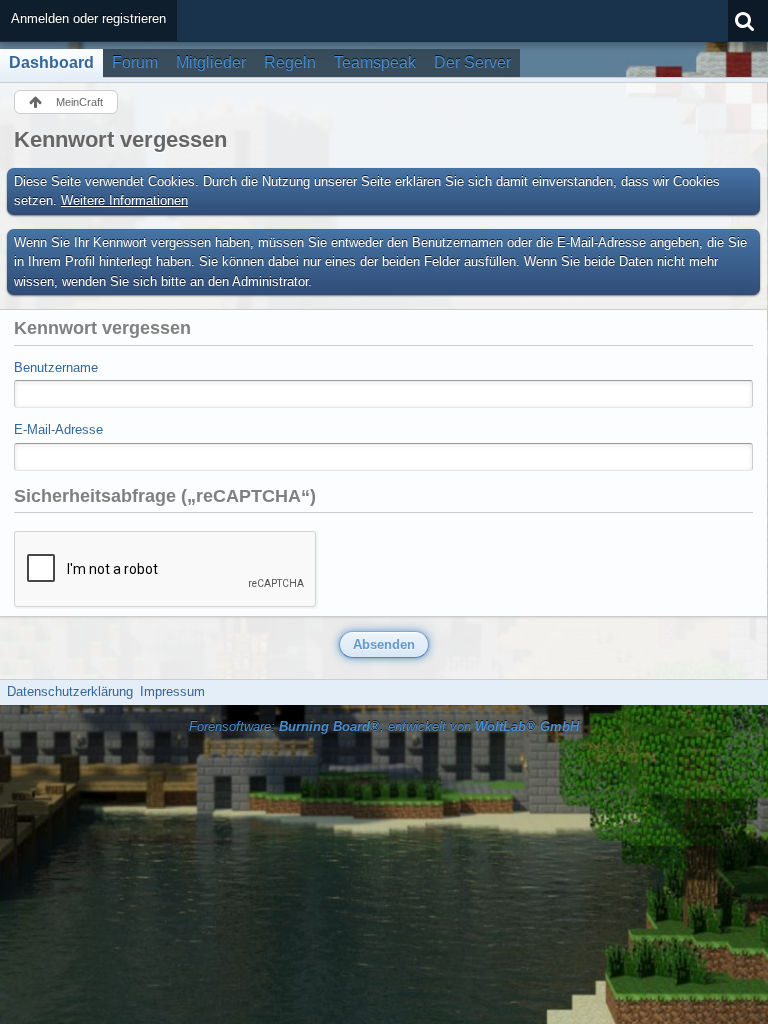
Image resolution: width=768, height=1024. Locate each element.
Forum (135, 62)
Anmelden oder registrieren (88, 18)
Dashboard (51, 62)
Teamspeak (375, 62)
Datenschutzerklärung (70, 691)
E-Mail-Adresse (58, 429)
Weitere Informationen (124, 200)
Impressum (172, 691)
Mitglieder (211, 62)
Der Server (472, 62)
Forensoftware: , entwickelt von (384, 726)
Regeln (290, 62)
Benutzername (56, 367)
